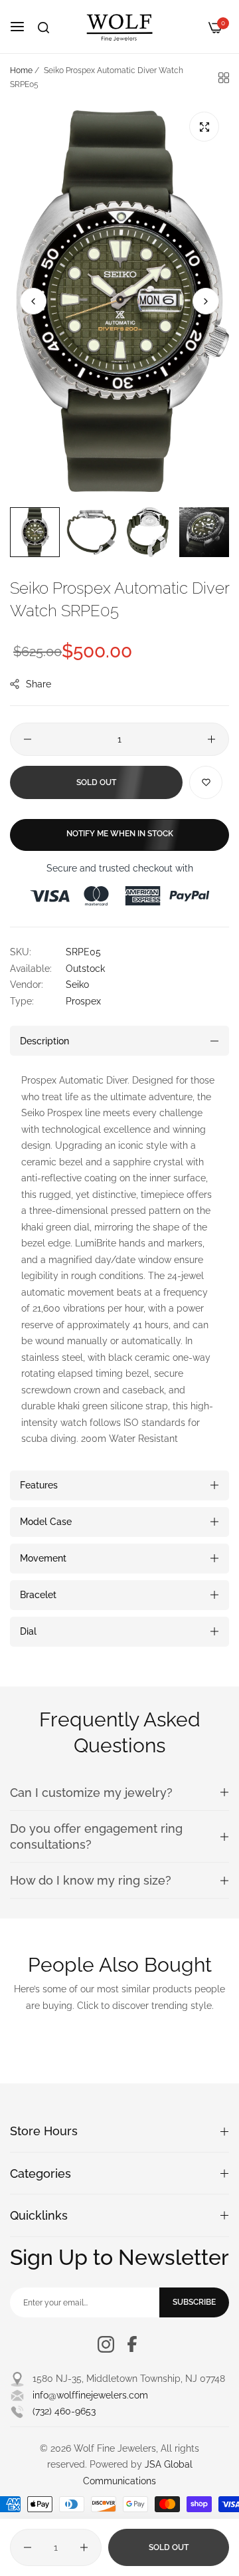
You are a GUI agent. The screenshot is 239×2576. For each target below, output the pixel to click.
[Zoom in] (204, 127)
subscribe (194, 2302)
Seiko (77, 985)
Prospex (83, 1001)
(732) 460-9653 (64, 2411)
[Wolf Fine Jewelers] (119, 27)
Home (21, 70)
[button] (206, 301)
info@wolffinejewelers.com (90, 2395)
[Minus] (28, 739)
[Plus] (211, 739)
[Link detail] (106, 2344)
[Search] (43, 28)
